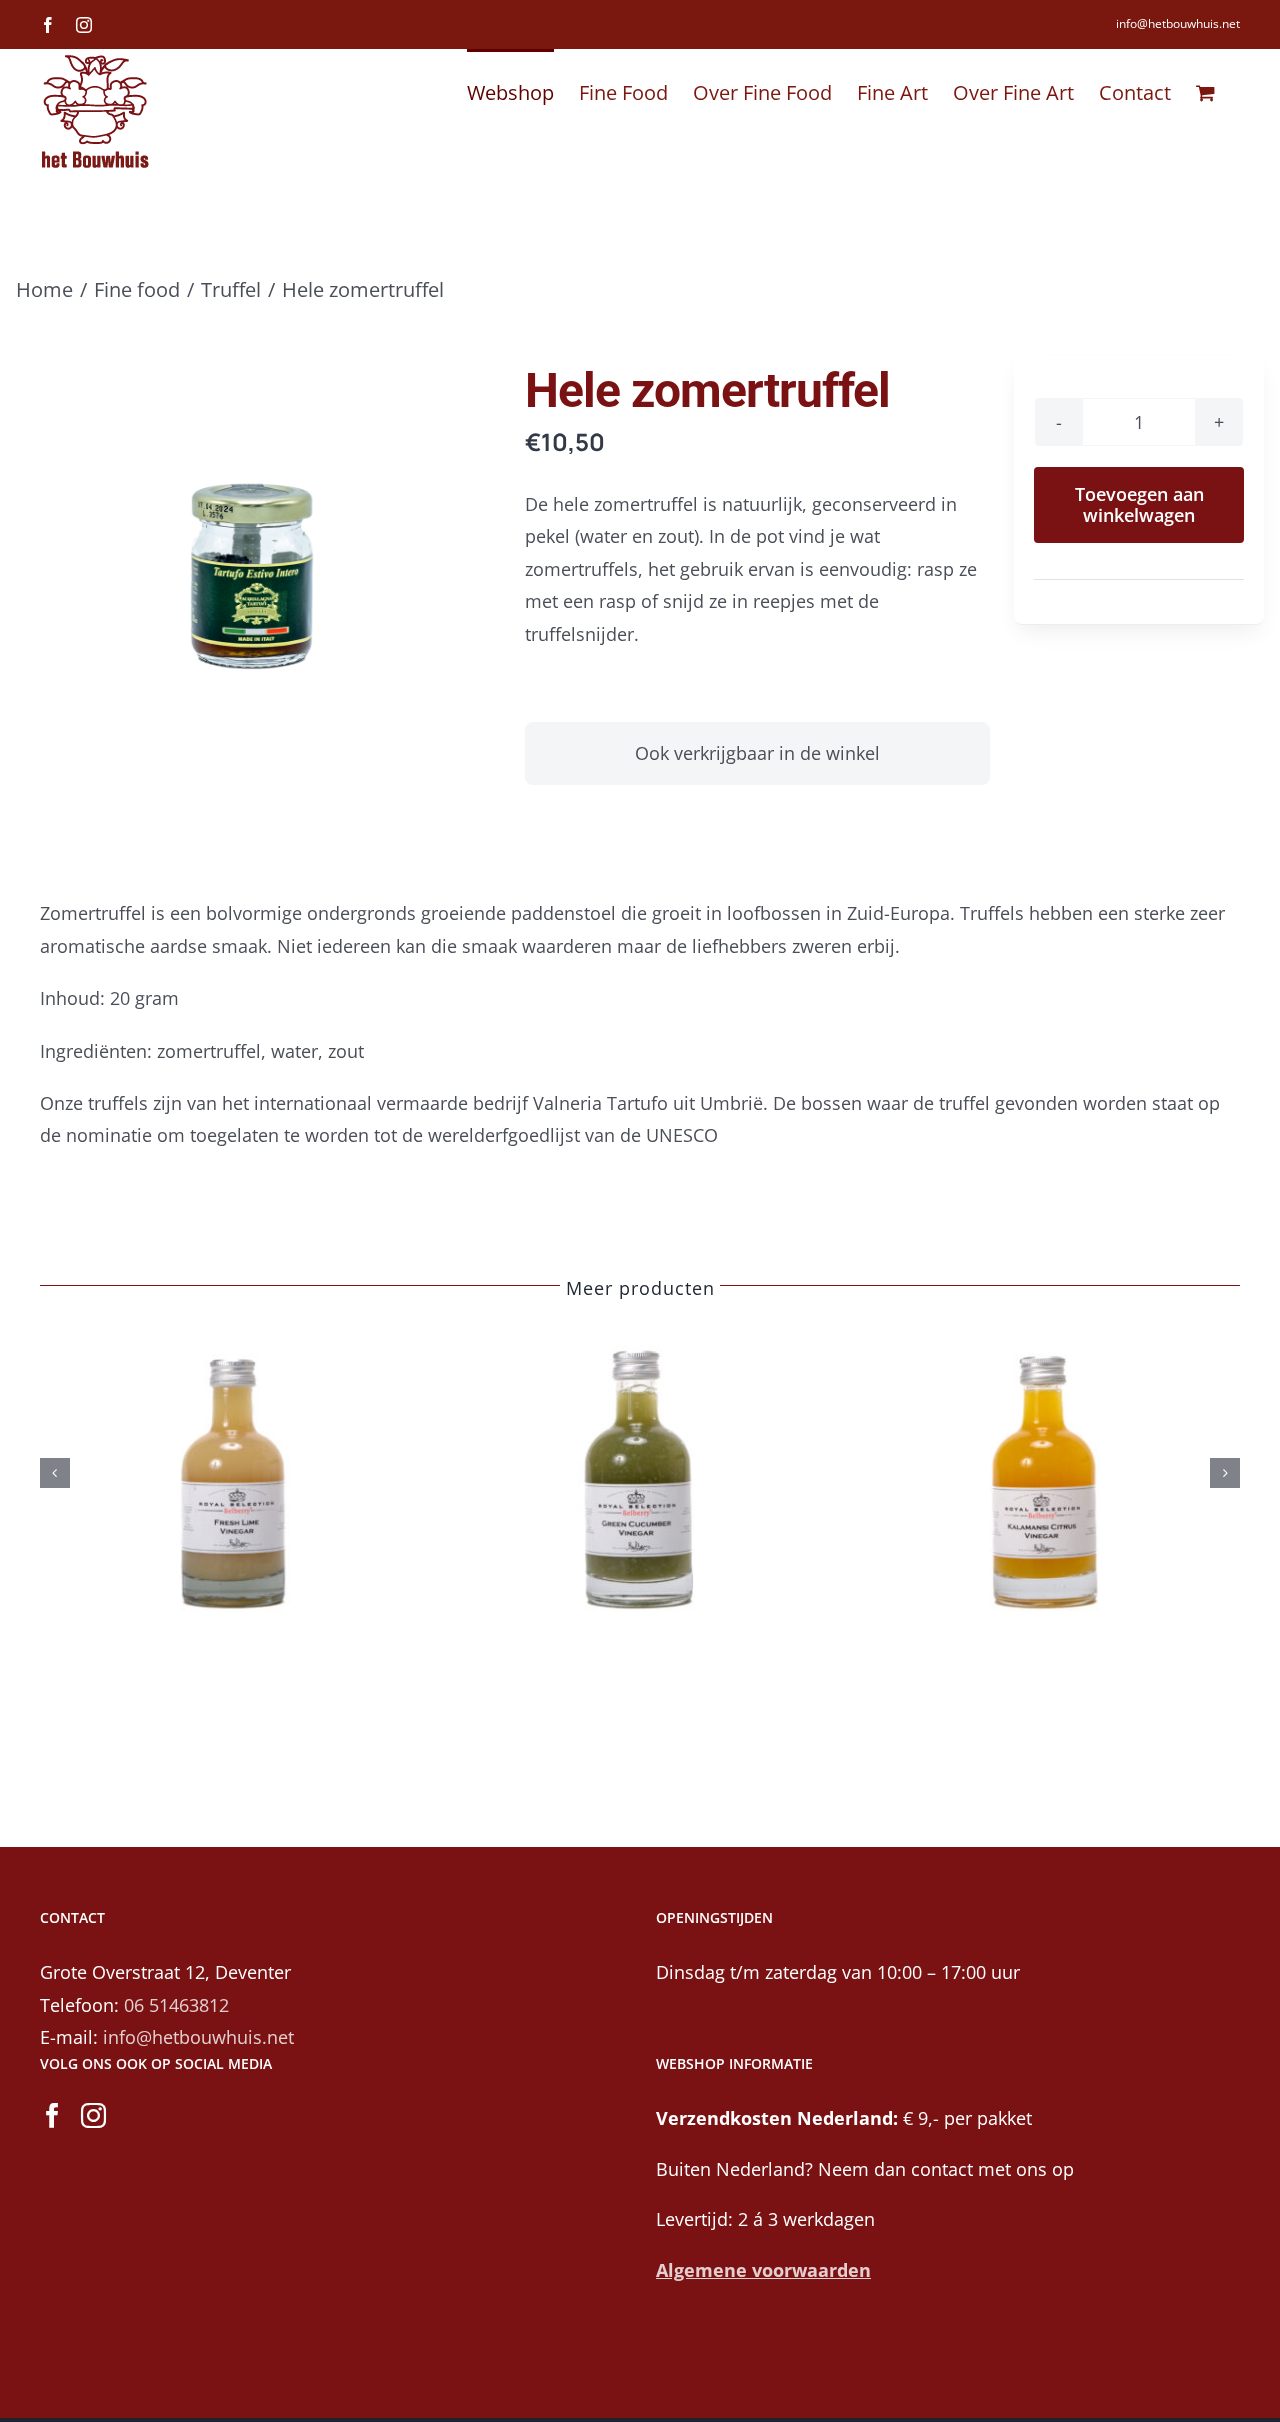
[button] (55, 1473)
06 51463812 (176, 2005)
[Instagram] (93, 2115)
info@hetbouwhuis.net (1178, 23)
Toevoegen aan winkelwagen (1139, 504)
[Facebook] (52, 2115)
